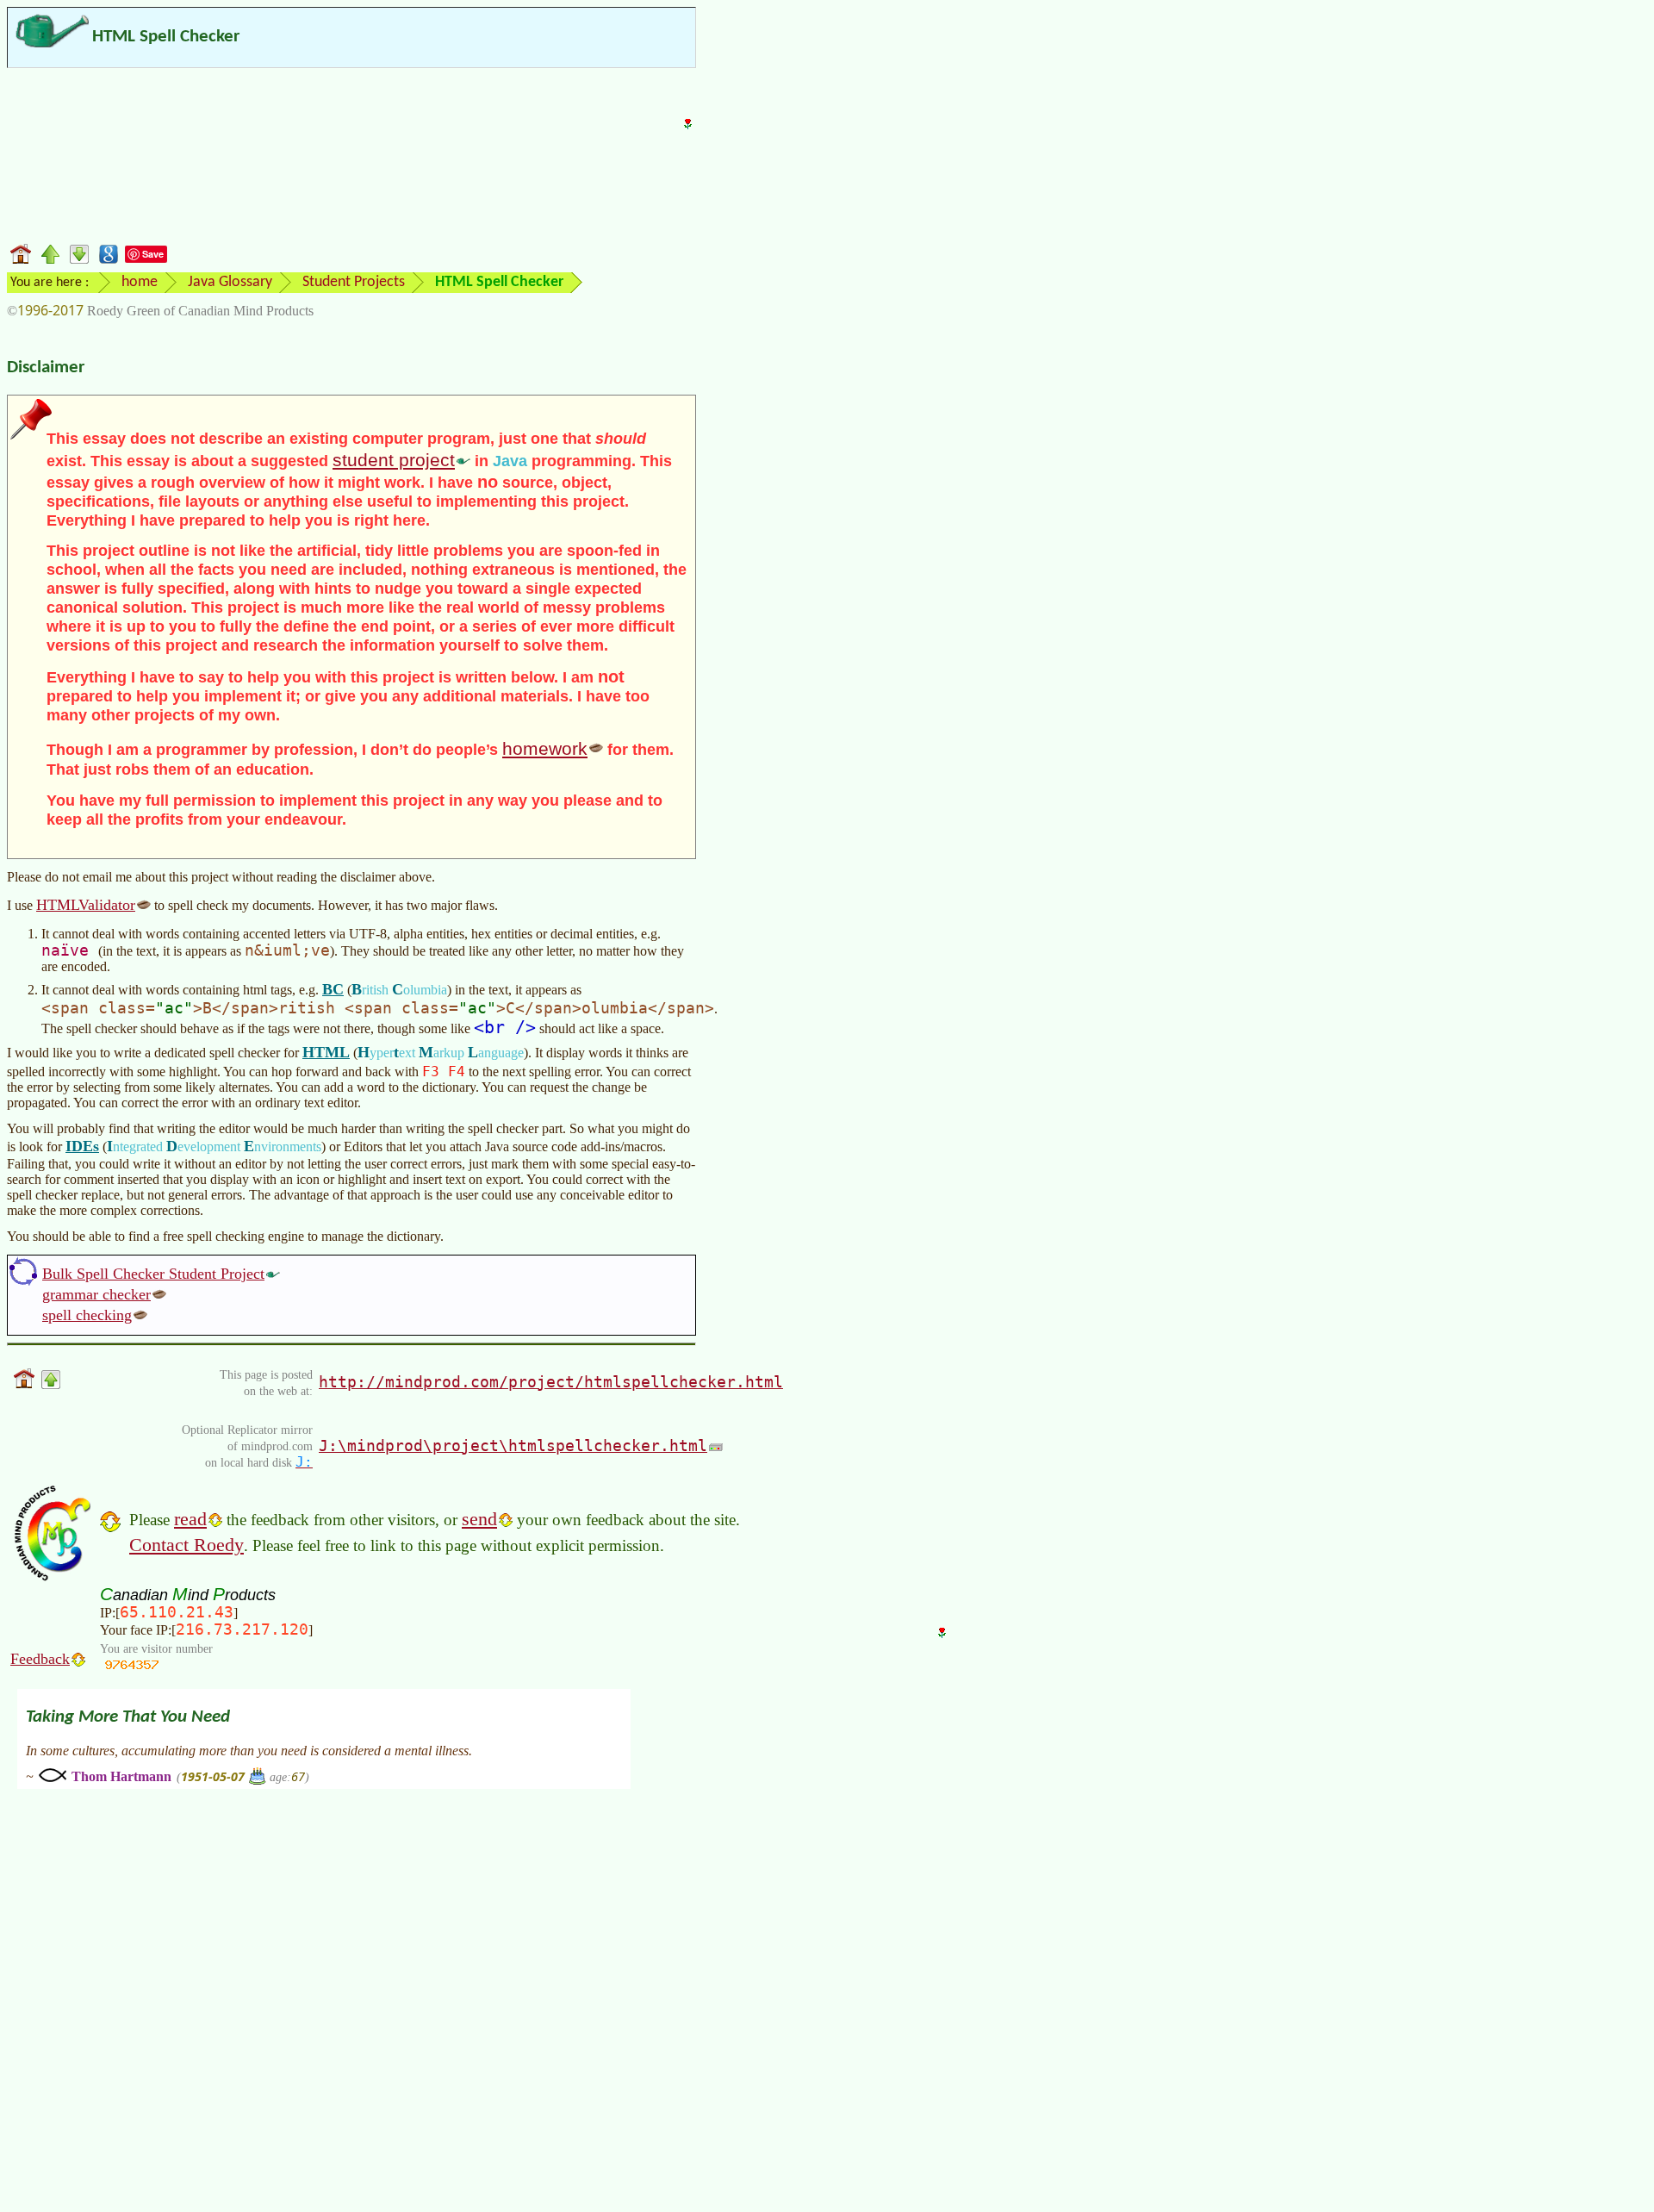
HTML (326, 1052)
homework (545, 748)
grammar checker (96, 1294)
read (190, 1519)
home (140, 282)
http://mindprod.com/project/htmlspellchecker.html (551, 1382)
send (479, 1519)
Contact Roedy (187, 1545)
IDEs (82, 1146)
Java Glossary (230, 282)
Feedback (40, 1659)
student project (394, 460)
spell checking (87, 1315)
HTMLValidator (86, 905)
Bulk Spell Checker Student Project (153, 1274)
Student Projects (354, 282)
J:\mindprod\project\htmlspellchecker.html (513, 1446)
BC (333, 989)
